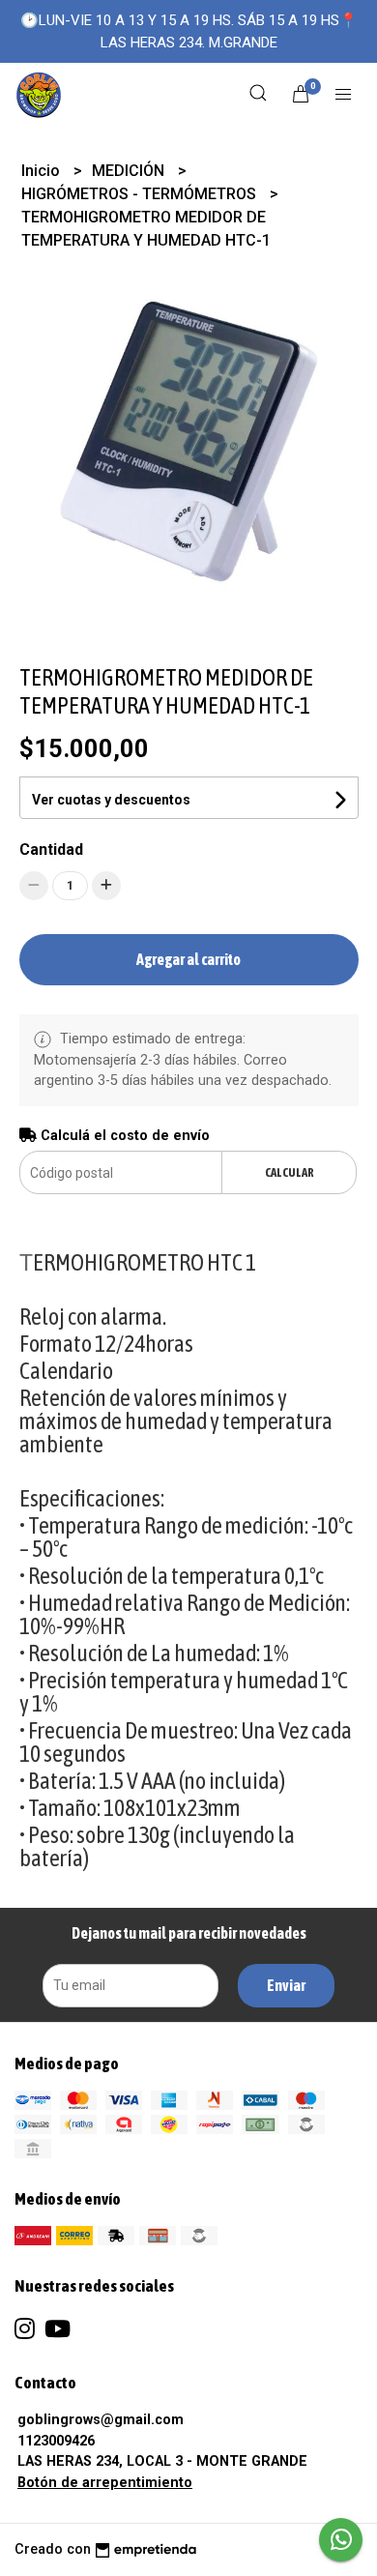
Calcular (290, 1172)
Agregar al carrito (188, 959)
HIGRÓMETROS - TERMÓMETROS (141, 194)
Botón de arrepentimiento (105, 2483)
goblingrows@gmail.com (101, 2420)
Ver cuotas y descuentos (111, 800)
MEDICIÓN (130, 171)
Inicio (43, 171)
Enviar (286, 1985)
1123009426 (56, 2441)
